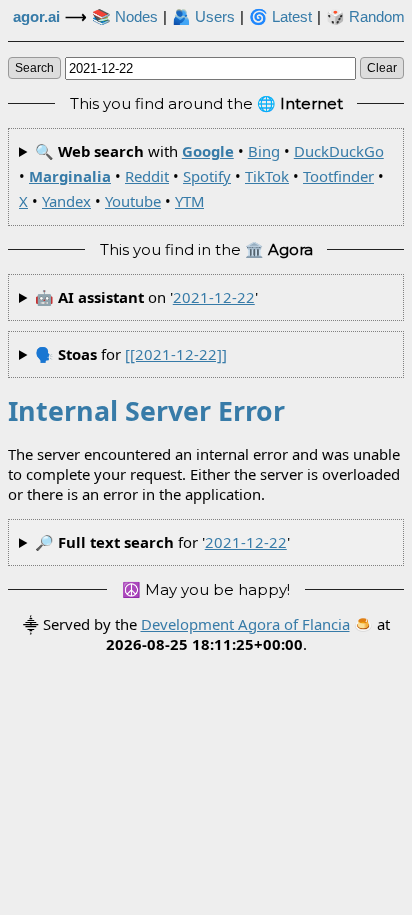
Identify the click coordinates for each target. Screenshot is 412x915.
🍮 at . (248, 634)
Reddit (147, 176)
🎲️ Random (365, 17)
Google (208, 151)
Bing (264, 151)
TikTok (267, 176)
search (34, 68)
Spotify (207, 176)
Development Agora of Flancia (245, 624)
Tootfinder (338, 176)
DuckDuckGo (339, 151)
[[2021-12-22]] (176, 354)
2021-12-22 (214, 297)
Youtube (133, 201)
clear (382, 68)
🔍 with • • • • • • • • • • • (201, 176)
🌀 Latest (280, 17)
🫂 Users (203, 17)
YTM (189, 201)
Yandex (66, 201)
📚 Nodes (125, 17)
